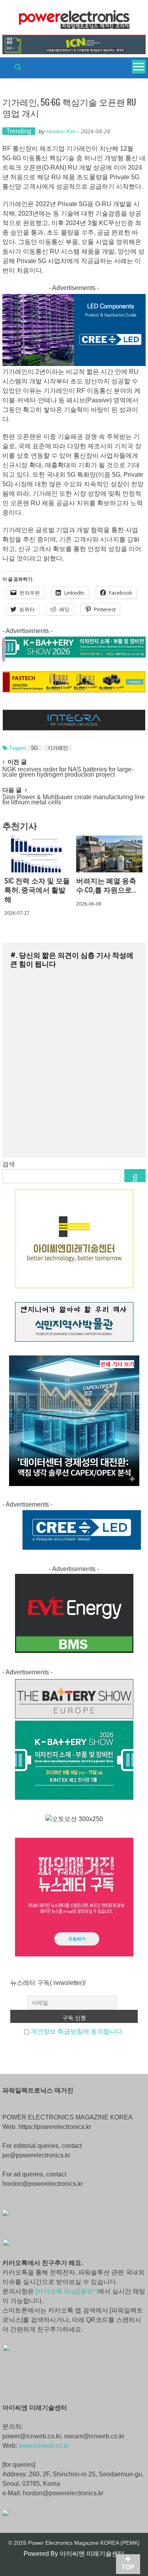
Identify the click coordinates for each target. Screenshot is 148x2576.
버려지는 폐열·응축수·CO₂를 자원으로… (106, 885)
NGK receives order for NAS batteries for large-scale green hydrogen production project (68, 772)
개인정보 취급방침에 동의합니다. (77, 2031)
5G (35, 748)
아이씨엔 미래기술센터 (92, 2554)
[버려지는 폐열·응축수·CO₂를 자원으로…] (109, 854)
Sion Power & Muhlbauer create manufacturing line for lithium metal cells (74, 800)
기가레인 (58, 748)
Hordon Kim (61, 131)
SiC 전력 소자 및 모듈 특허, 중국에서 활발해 (37, 890)
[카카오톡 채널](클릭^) (67, 2291)
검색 (9, 1164)
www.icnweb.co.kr (44, 2446)
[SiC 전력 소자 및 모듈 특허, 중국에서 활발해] (37, 854)
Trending (19, 131)
